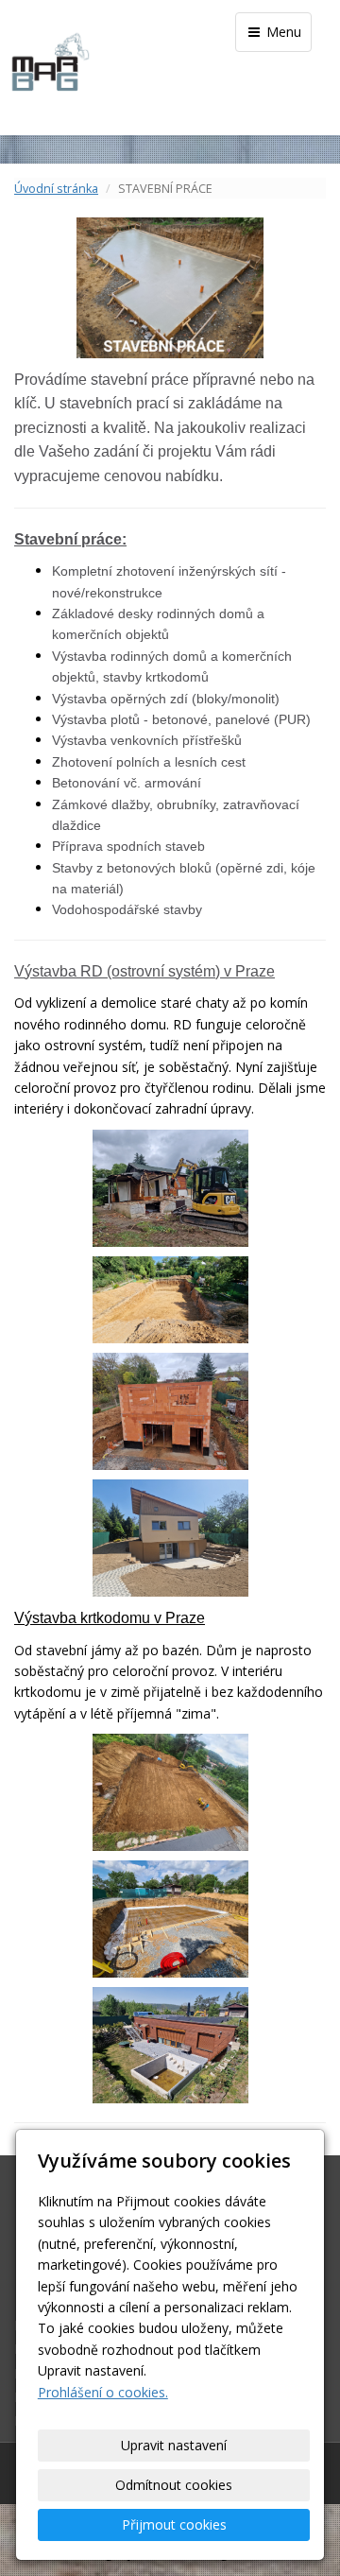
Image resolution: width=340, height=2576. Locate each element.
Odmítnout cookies (174, 2485)
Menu (282, 32)
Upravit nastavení (174, 2445)
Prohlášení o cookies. (103, 2392)
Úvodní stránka (56, 189)
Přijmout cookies (174, 2524)
